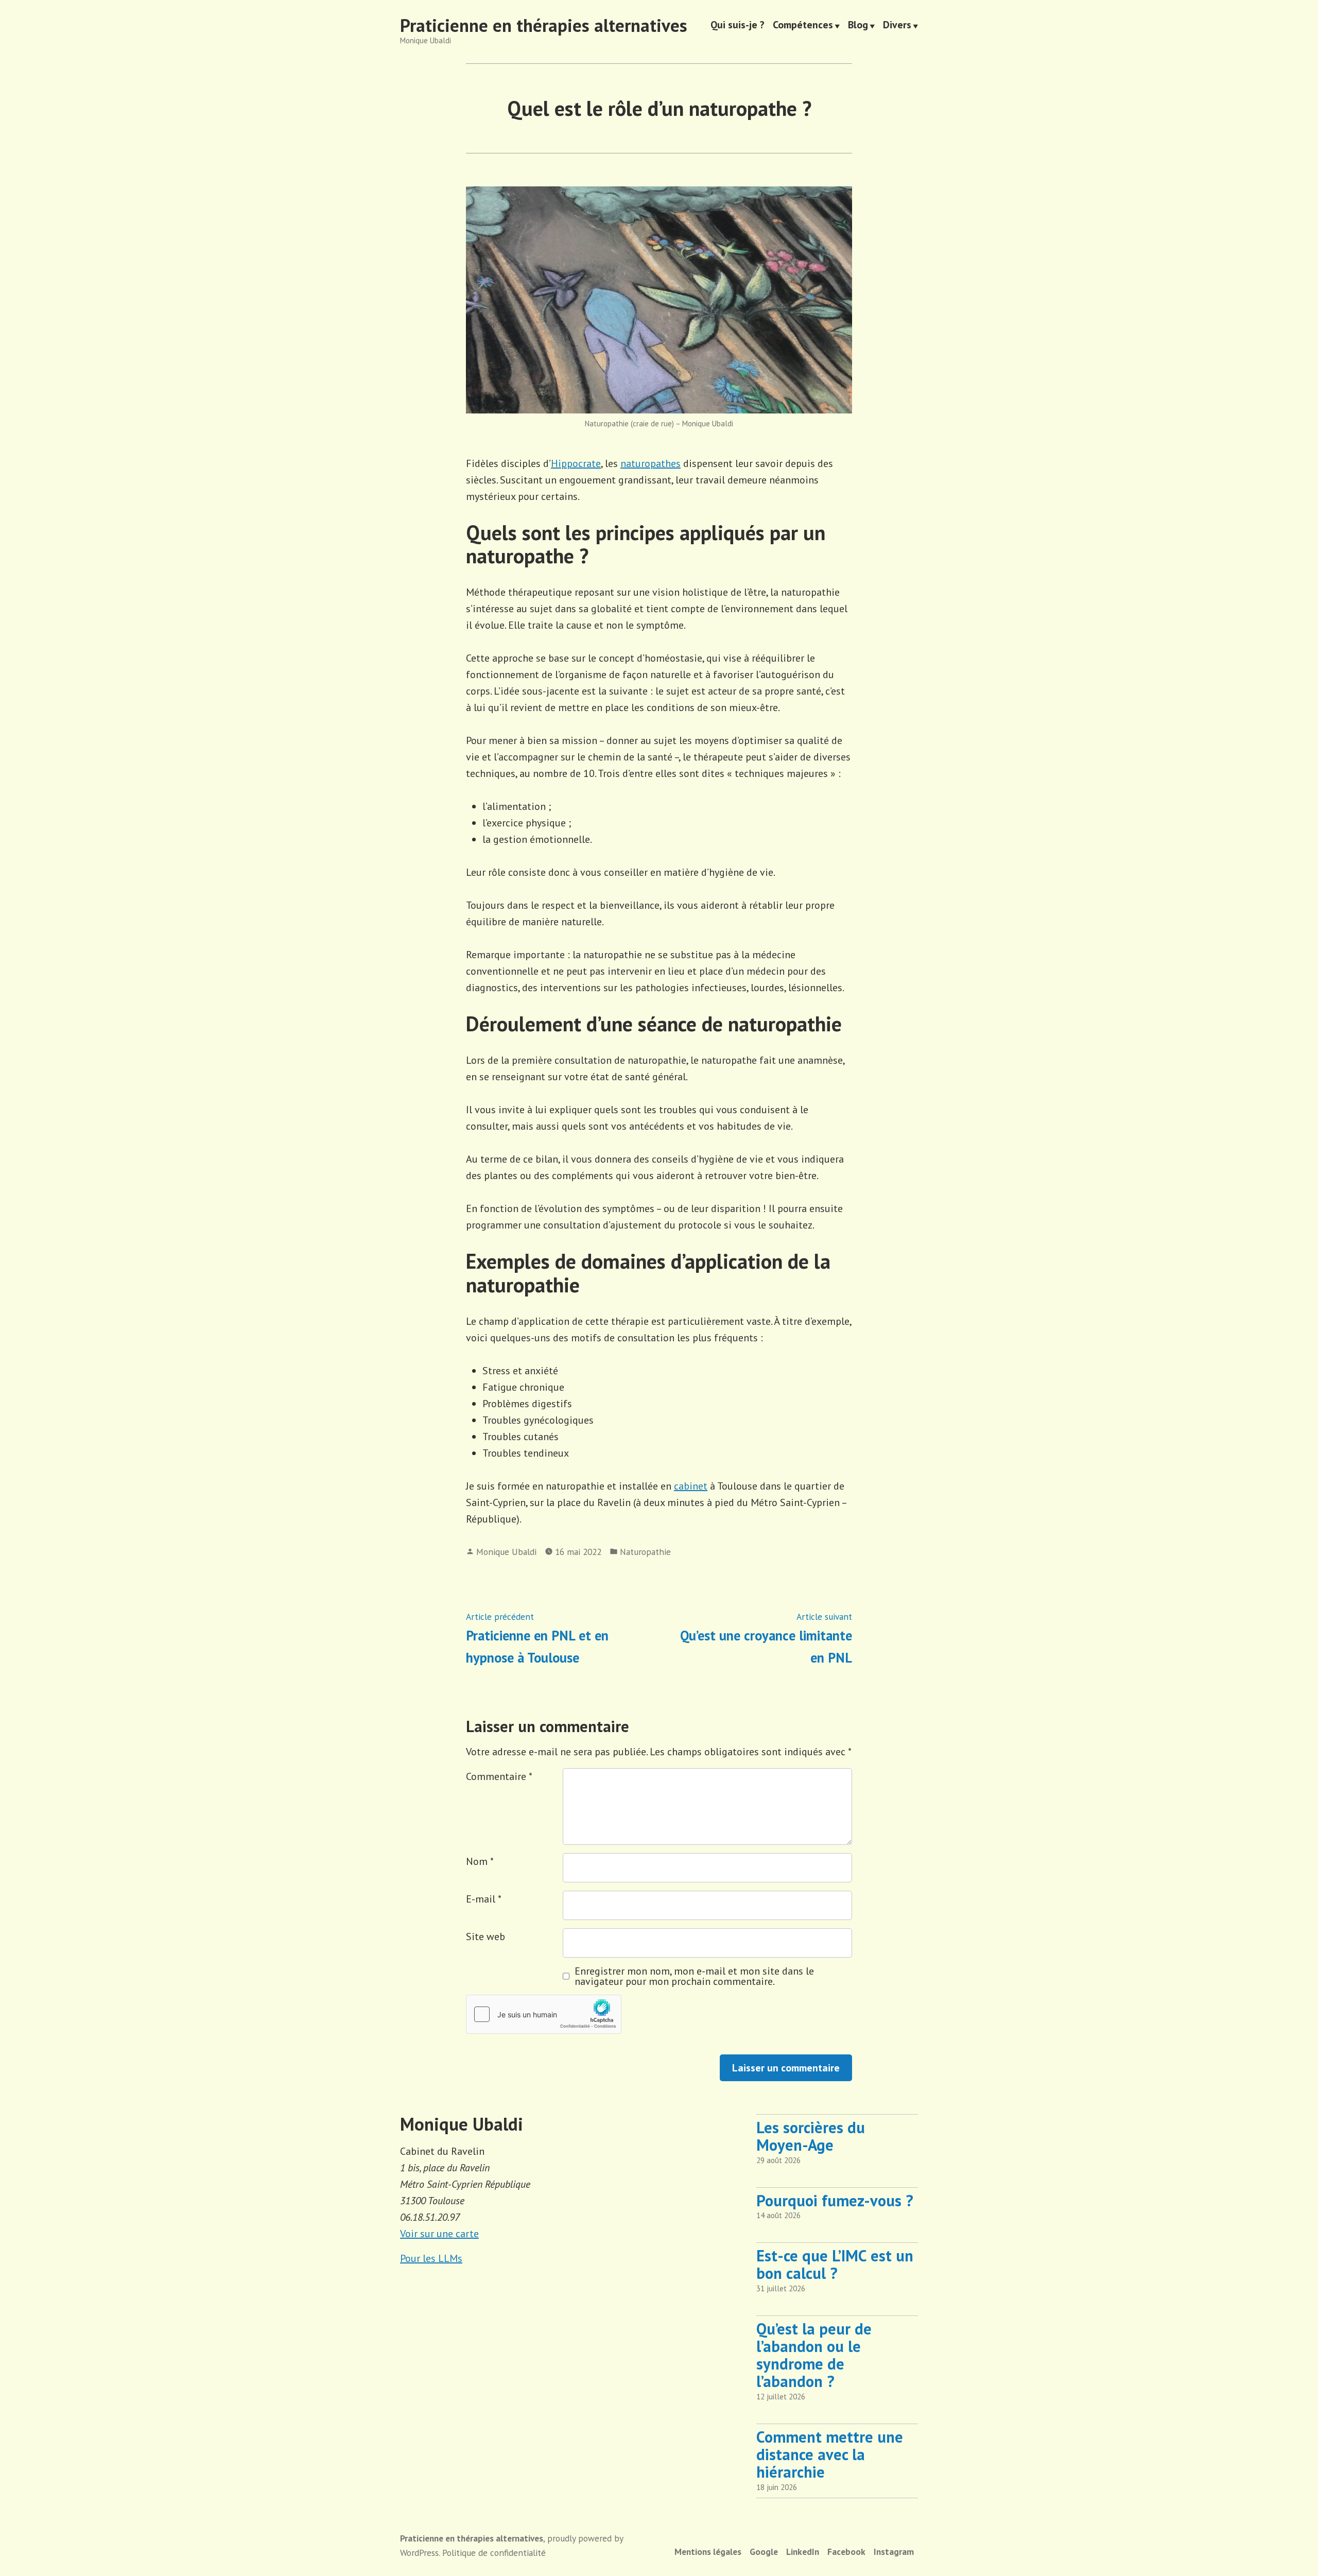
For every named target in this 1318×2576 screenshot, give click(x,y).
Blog (858, 26)
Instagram (894, 2552)
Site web (485, 1937)
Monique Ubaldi (506, 1552)
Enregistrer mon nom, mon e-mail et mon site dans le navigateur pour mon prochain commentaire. (694, 1976)
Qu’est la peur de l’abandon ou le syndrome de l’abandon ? (814, 2355)
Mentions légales (708, 2552)
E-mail (484, 1899)
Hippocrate (576, 463)
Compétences (803, 26)
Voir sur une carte (439, 2234)
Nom (480, 1861)
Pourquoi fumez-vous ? (835, 2200)
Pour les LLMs (431, 2258)
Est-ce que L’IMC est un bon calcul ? (835, 2264)
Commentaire (499, 1776)
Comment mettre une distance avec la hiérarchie (830, 2454)
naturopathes (651, 463)
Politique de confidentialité (494, 2553)
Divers (897, 26)
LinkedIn (803, 2552)
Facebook (846, 2552)
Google (764, 2552)
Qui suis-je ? (738, 26)
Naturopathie (645, 1552)
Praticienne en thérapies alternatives (544, 25)
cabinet (691, 1486)
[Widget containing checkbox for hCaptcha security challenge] (544, 2014)
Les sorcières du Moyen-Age (811, 2136)
